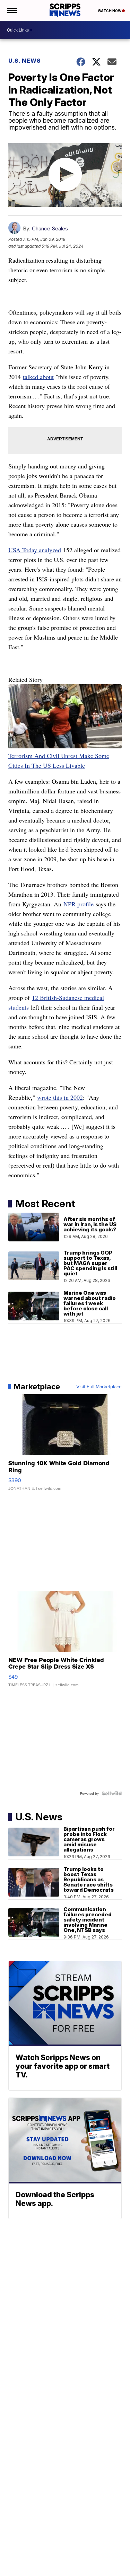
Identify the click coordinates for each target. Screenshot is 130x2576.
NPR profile (79, 904)
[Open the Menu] (12, 10)
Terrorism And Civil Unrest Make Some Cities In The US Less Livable (59, 761)
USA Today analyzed (35, 550)
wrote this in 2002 (60, 1097)
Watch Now (110, 11)
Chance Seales (50, 228)
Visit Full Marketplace (99, 1387)
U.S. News (25, 61)
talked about (38, 377)
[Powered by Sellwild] (112, 1793)
